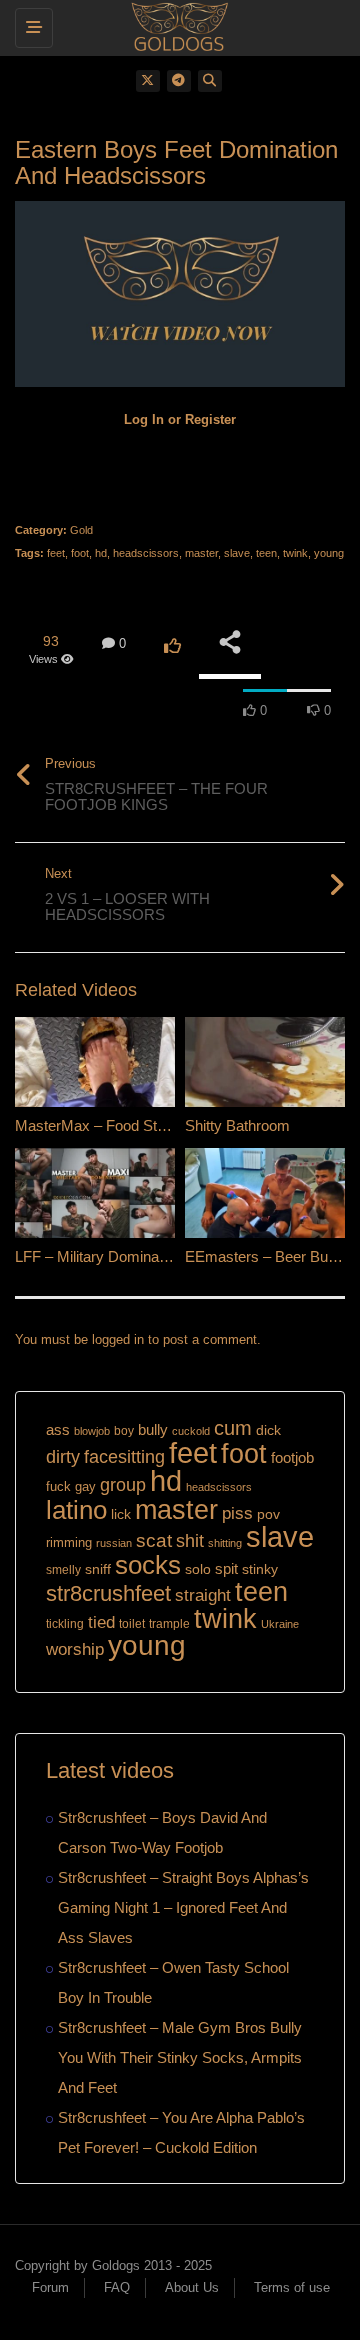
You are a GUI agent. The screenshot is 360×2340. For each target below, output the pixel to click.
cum (233, 1427)
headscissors (146, 553)
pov (268, 1514)
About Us (192, 2287)
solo (198, 1569)
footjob (292, 1457)
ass (58, 1430)
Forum (50, 2287)
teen (266, 553)
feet (56, 553)
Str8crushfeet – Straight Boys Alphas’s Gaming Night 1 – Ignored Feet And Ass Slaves (183, 1907)
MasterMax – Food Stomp (100, 1125)
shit (190, 1541)
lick (121, 1514)
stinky (260, 1569)
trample (169, 1624)
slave (237, 553)
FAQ (117, 2287)
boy (124, 1431)
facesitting (124, 1457)
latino (76, 1510)
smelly (63, 1570)
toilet (132, 1624)
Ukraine (280, 1624)
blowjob (92, 1431)
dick (268, 1430)
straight (203, 1595)
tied (101, 1622)
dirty (63, 1457)
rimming (69, 1542)
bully (153, 1429)
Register (210, 419)
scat (154, 1540)
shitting (225, 1543)
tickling (65, 1624)
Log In (144, 419)
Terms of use (292, 2287)
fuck (58, 1487)
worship (75, 1649)
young (329, 553)
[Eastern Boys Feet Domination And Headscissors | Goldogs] (175, 25)
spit (226, 1568)
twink (295, 553)
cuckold (191, 1431)
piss (237, 1513)
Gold (81, 530)
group (123, 1484)
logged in (118, 1339)
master (201, 553)
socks (148, 1565)
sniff (98, 1569)
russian (114, 1543)
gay (85, 1486)
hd (101, 553)
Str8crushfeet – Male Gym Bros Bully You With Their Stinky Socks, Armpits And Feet (180, 2057)
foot (80, 553)
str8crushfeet (108, 1593)
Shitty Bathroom (237, 1125)
